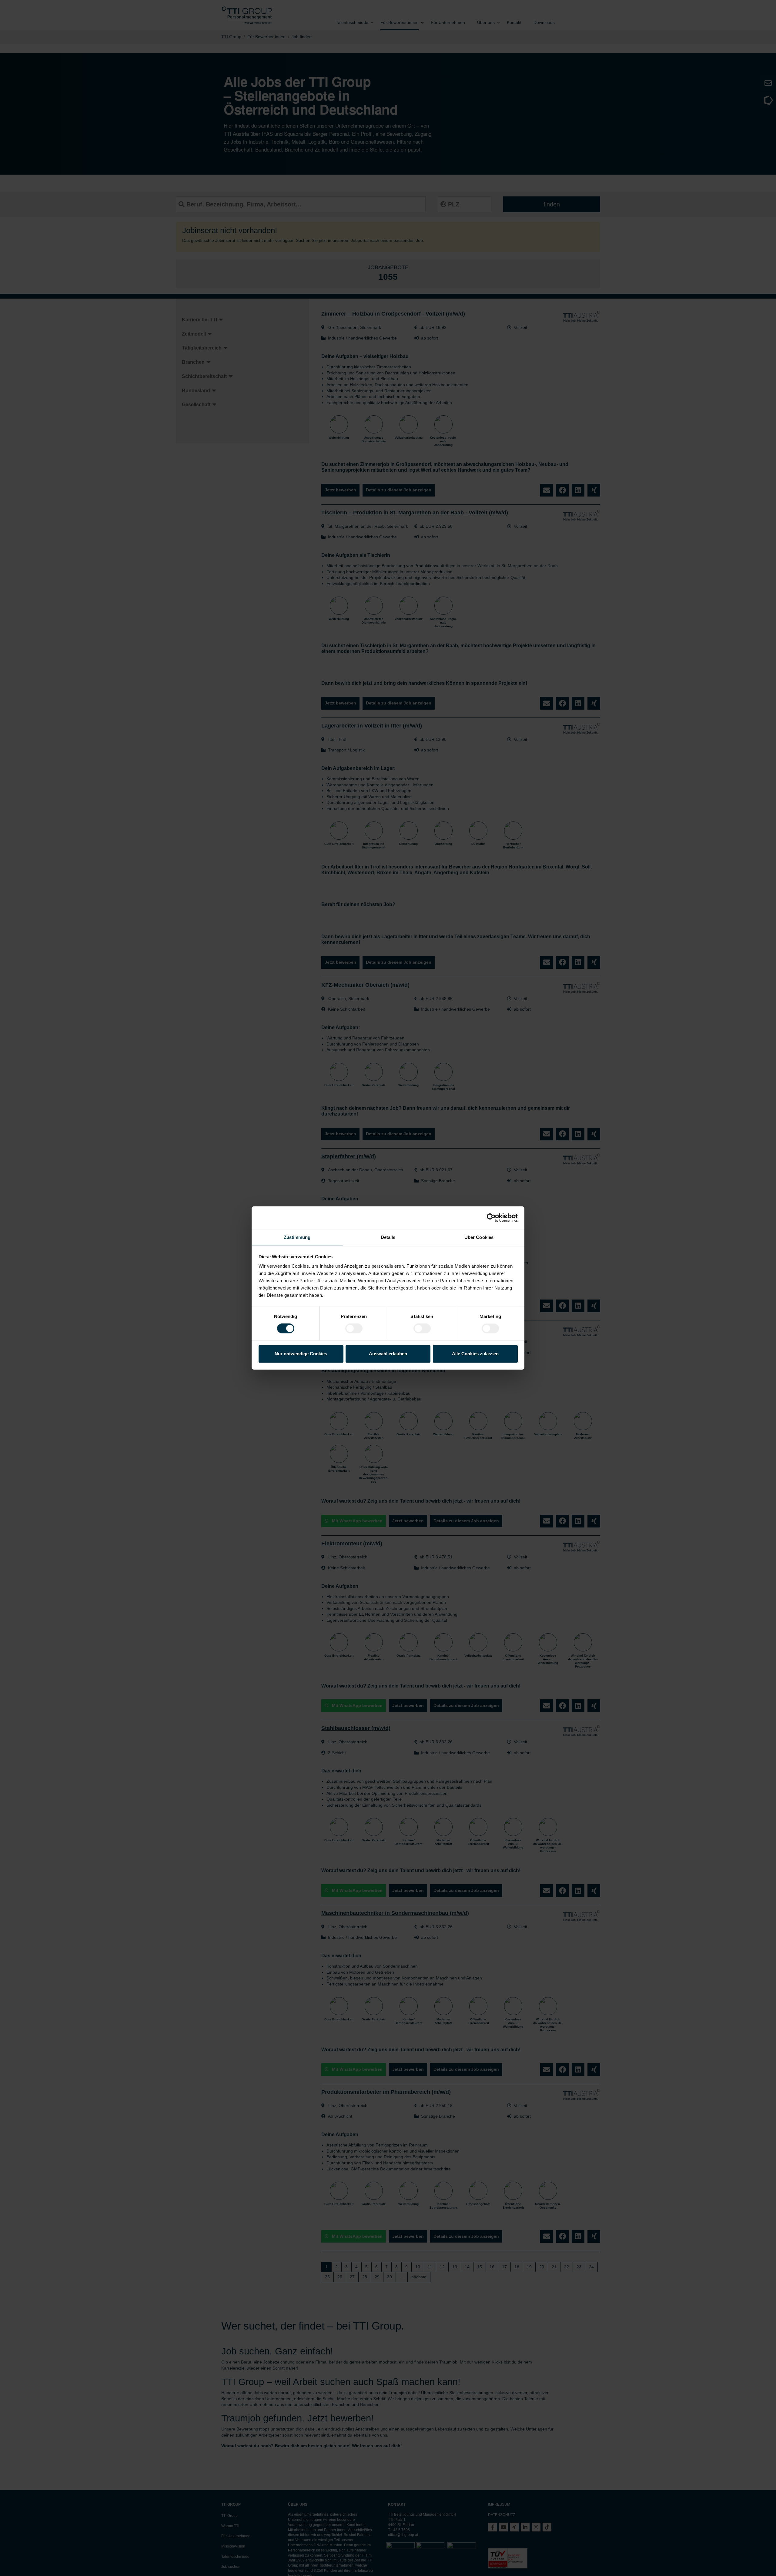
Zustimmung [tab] (297, 1237)
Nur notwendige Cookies (301, 1354)
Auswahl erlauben (388, 1354)
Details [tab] (388, 1237)
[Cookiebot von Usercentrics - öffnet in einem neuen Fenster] (491, 1218)
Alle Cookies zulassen (475, 1354)
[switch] (354, 1329)
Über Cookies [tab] (479, 1237)
